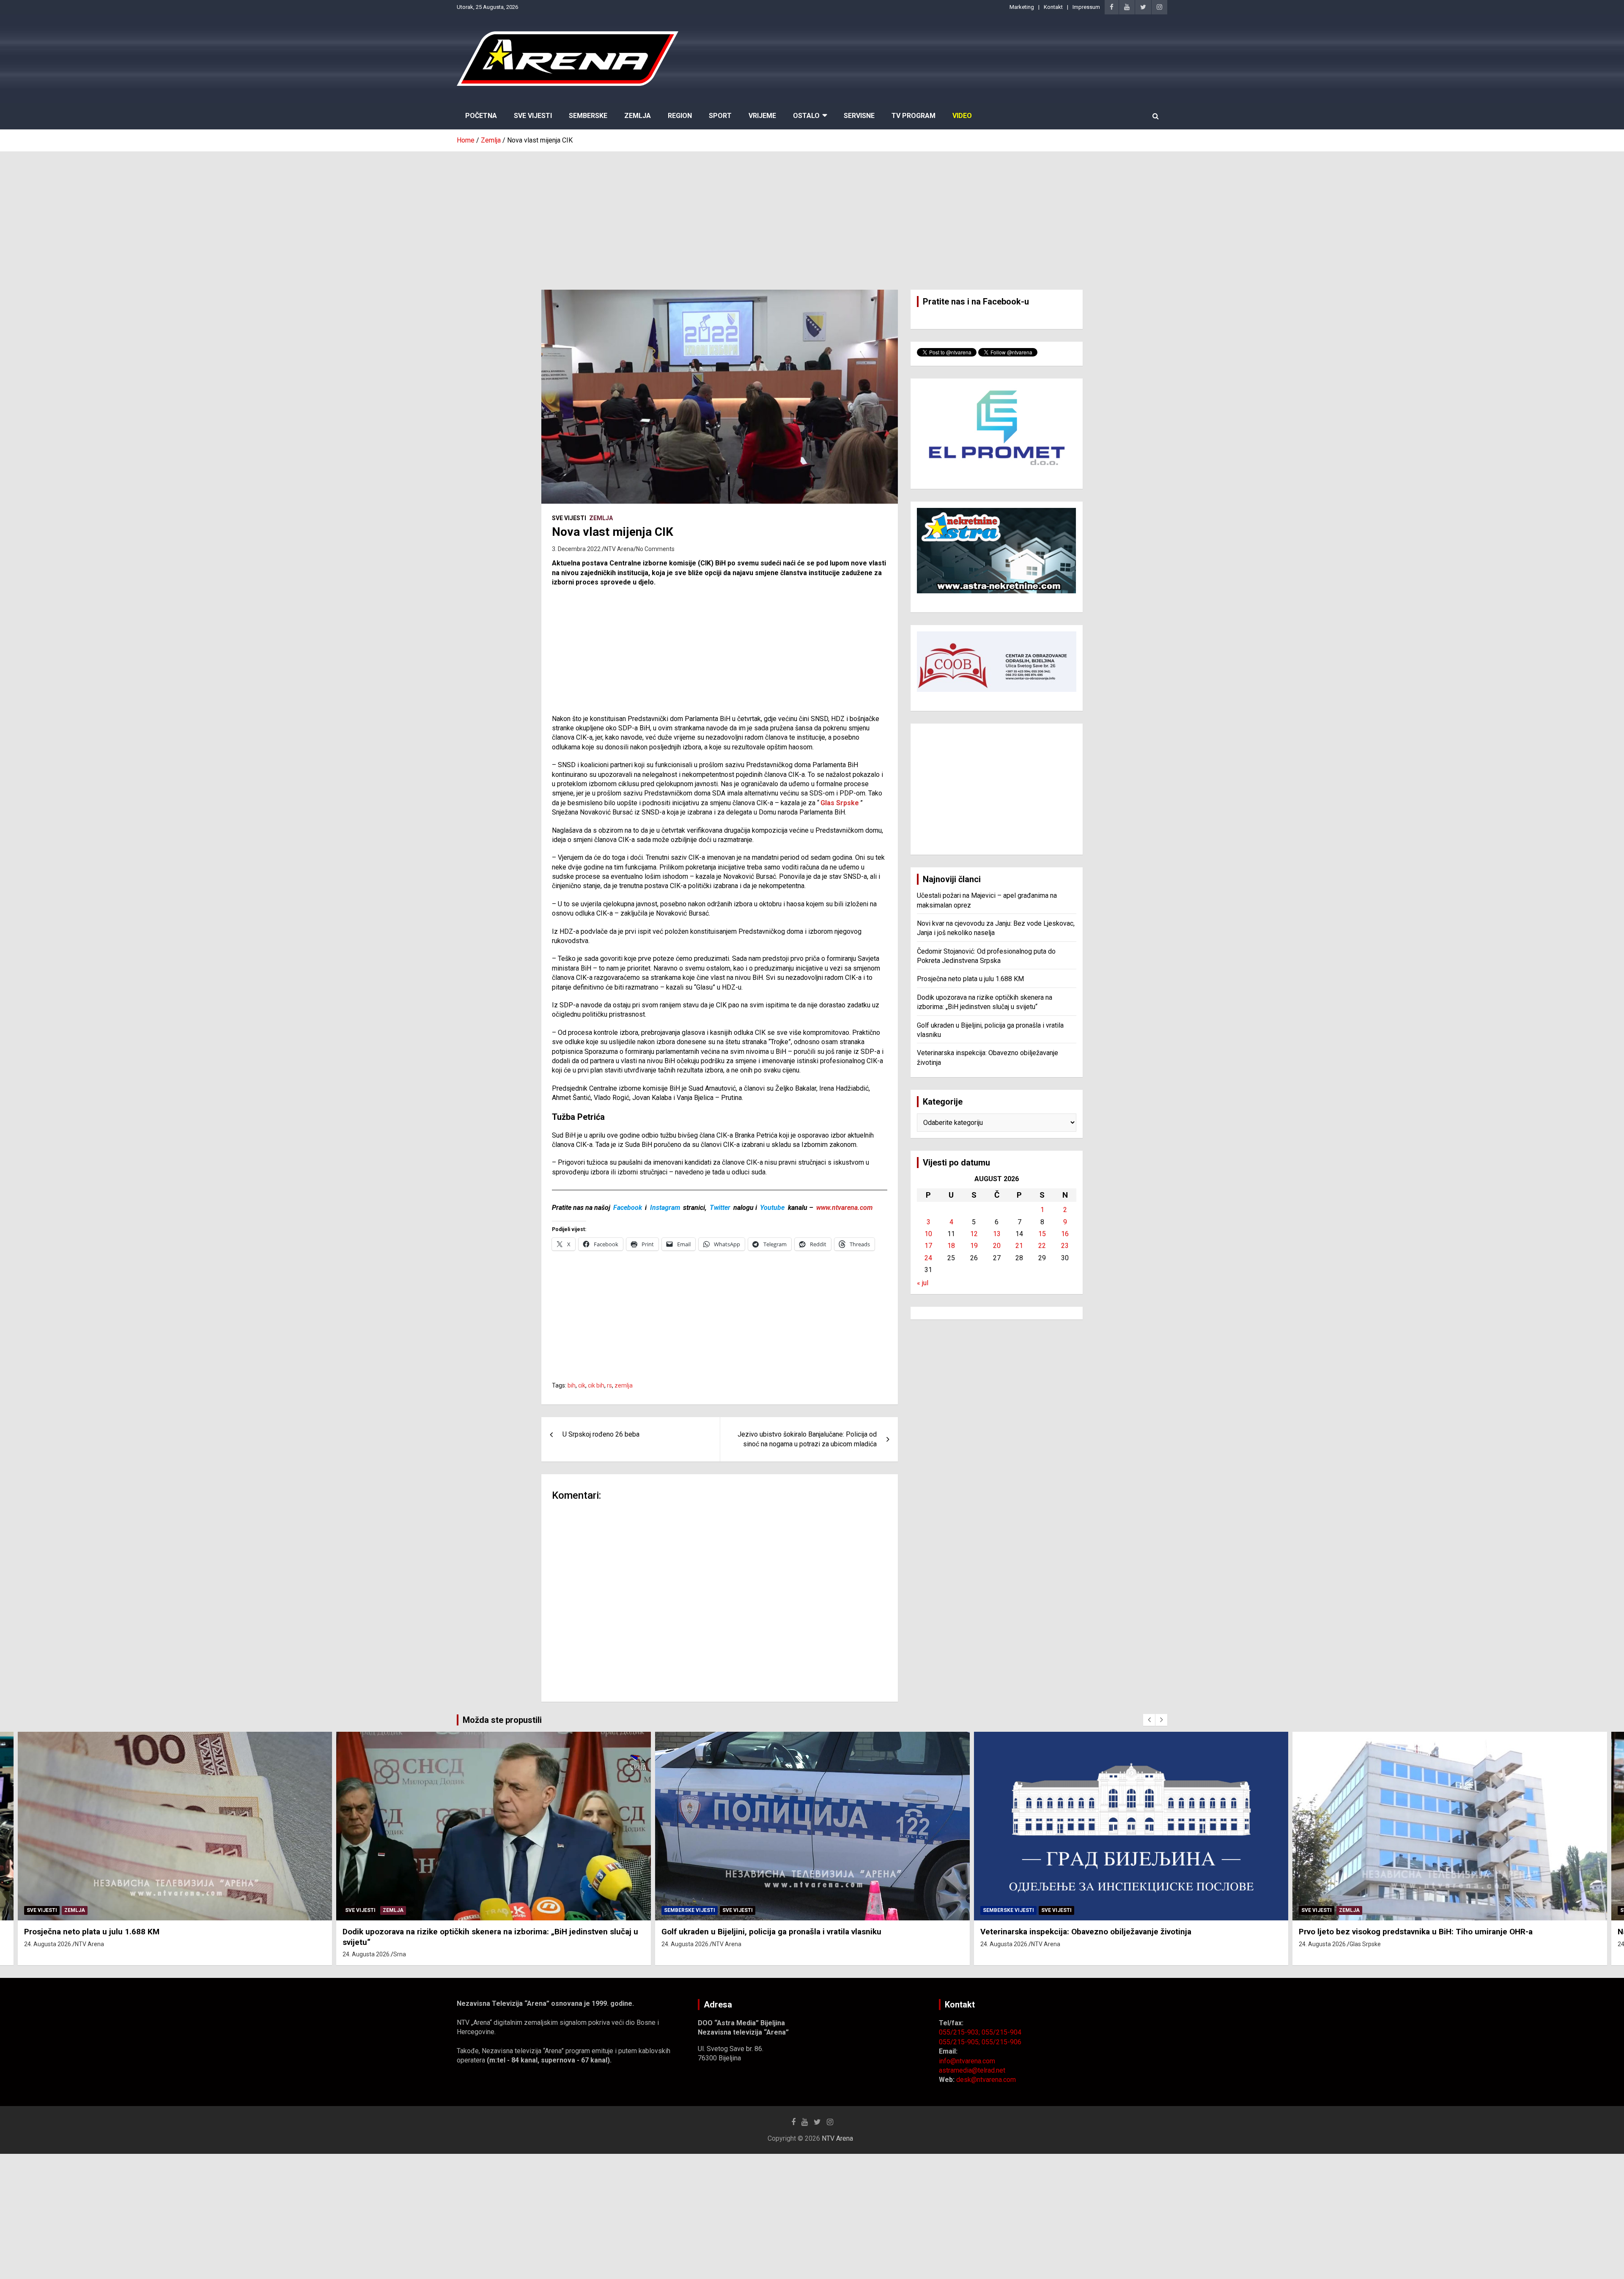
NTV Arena (619, 549)
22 (1042, 1246)
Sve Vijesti (533, 116)
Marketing (1022, 7)
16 (1065, 1234)
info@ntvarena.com (967, 2061)
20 (997, 1246)
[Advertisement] (812, 214)
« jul (923, 1283)
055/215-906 (1001, 2042)
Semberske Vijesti (690, 1910)
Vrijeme (762, 116)
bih (572, 1385)
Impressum (1086, 7)
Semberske (588, 116)
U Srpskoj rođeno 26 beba (601, 1434)
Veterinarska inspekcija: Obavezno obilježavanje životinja (1086, 1932)
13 (997, 1234)
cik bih (596, 1385)
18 (951, 1246)
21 (1019, 1246)
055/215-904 (1001, 2032)
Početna (481, 116)
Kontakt (1053, 7)
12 (974, 1234)
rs (609, 1385)
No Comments (655, 549)
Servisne (859, 116)
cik (582, 1385)
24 (928, 1258)
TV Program (913, 116)
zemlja (624, 1385)
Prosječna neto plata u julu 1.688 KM (970, 979)
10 (928, 1234)
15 (1042, 1234)
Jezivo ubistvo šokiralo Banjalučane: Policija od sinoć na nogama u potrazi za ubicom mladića (807, 1439)
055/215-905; (960, 2042)
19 (974, 1246)
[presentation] (1149, 1720)
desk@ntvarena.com (986, 2080)
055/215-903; (960, 2032)
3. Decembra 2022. (577, 549)
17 (928, 1246)
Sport (720, 116)
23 (1065, 1246)
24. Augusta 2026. (48, 1944)
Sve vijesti (569, 518)
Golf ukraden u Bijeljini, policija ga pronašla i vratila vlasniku (771, 1932)
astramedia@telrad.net (972, 2070)
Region (680, 116)
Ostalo (806, 116)
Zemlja (638, 116)
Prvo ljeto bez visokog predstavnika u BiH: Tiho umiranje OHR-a (1416, 1932)
